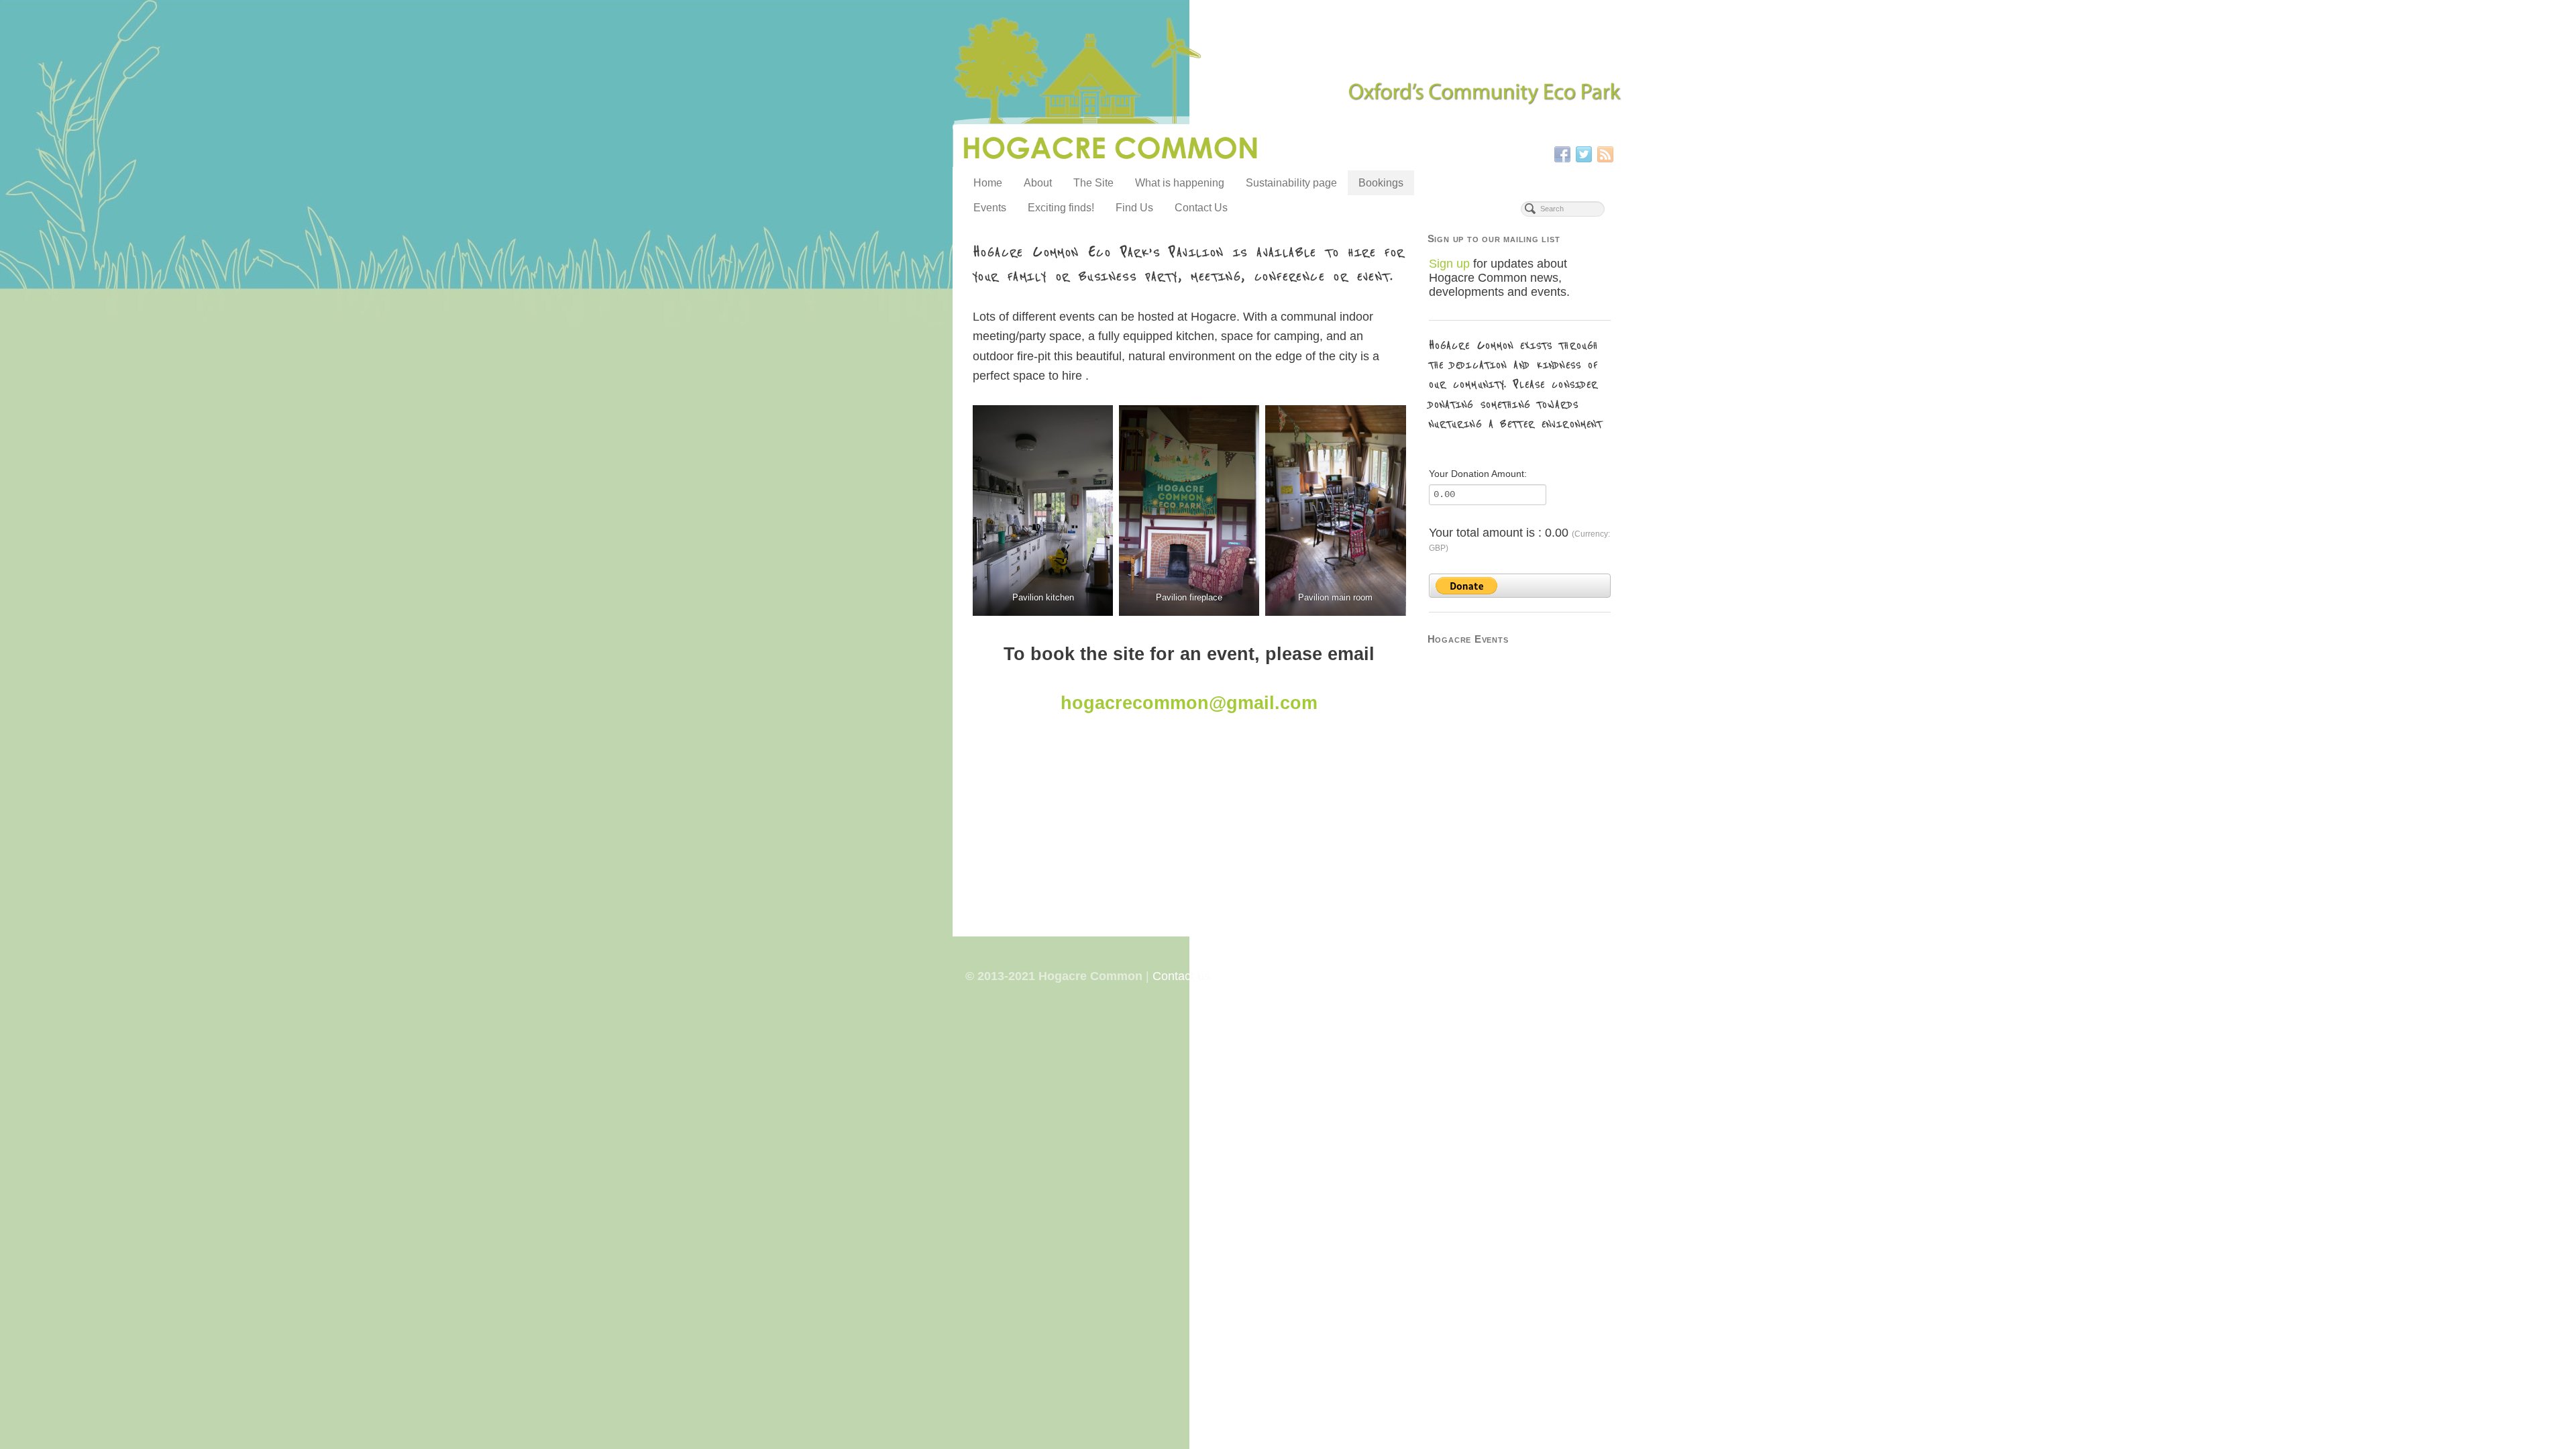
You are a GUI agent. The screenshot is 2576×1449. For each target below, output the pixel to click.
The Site (1093, 183)
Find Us (1134, 208)
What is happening (1180, 183)
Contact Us (1201, 208)
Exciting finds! (1061, 208)
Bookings (1381, 183)
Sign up (1449, 264)
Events (990, 208)
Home (988, 183)
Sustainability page (1291, 183)
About (1038, 183)
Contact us (1181, 976)
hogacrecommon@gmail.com (1189, 703)
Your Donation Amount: (1478, 474)
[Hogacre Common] (1288, 93)
